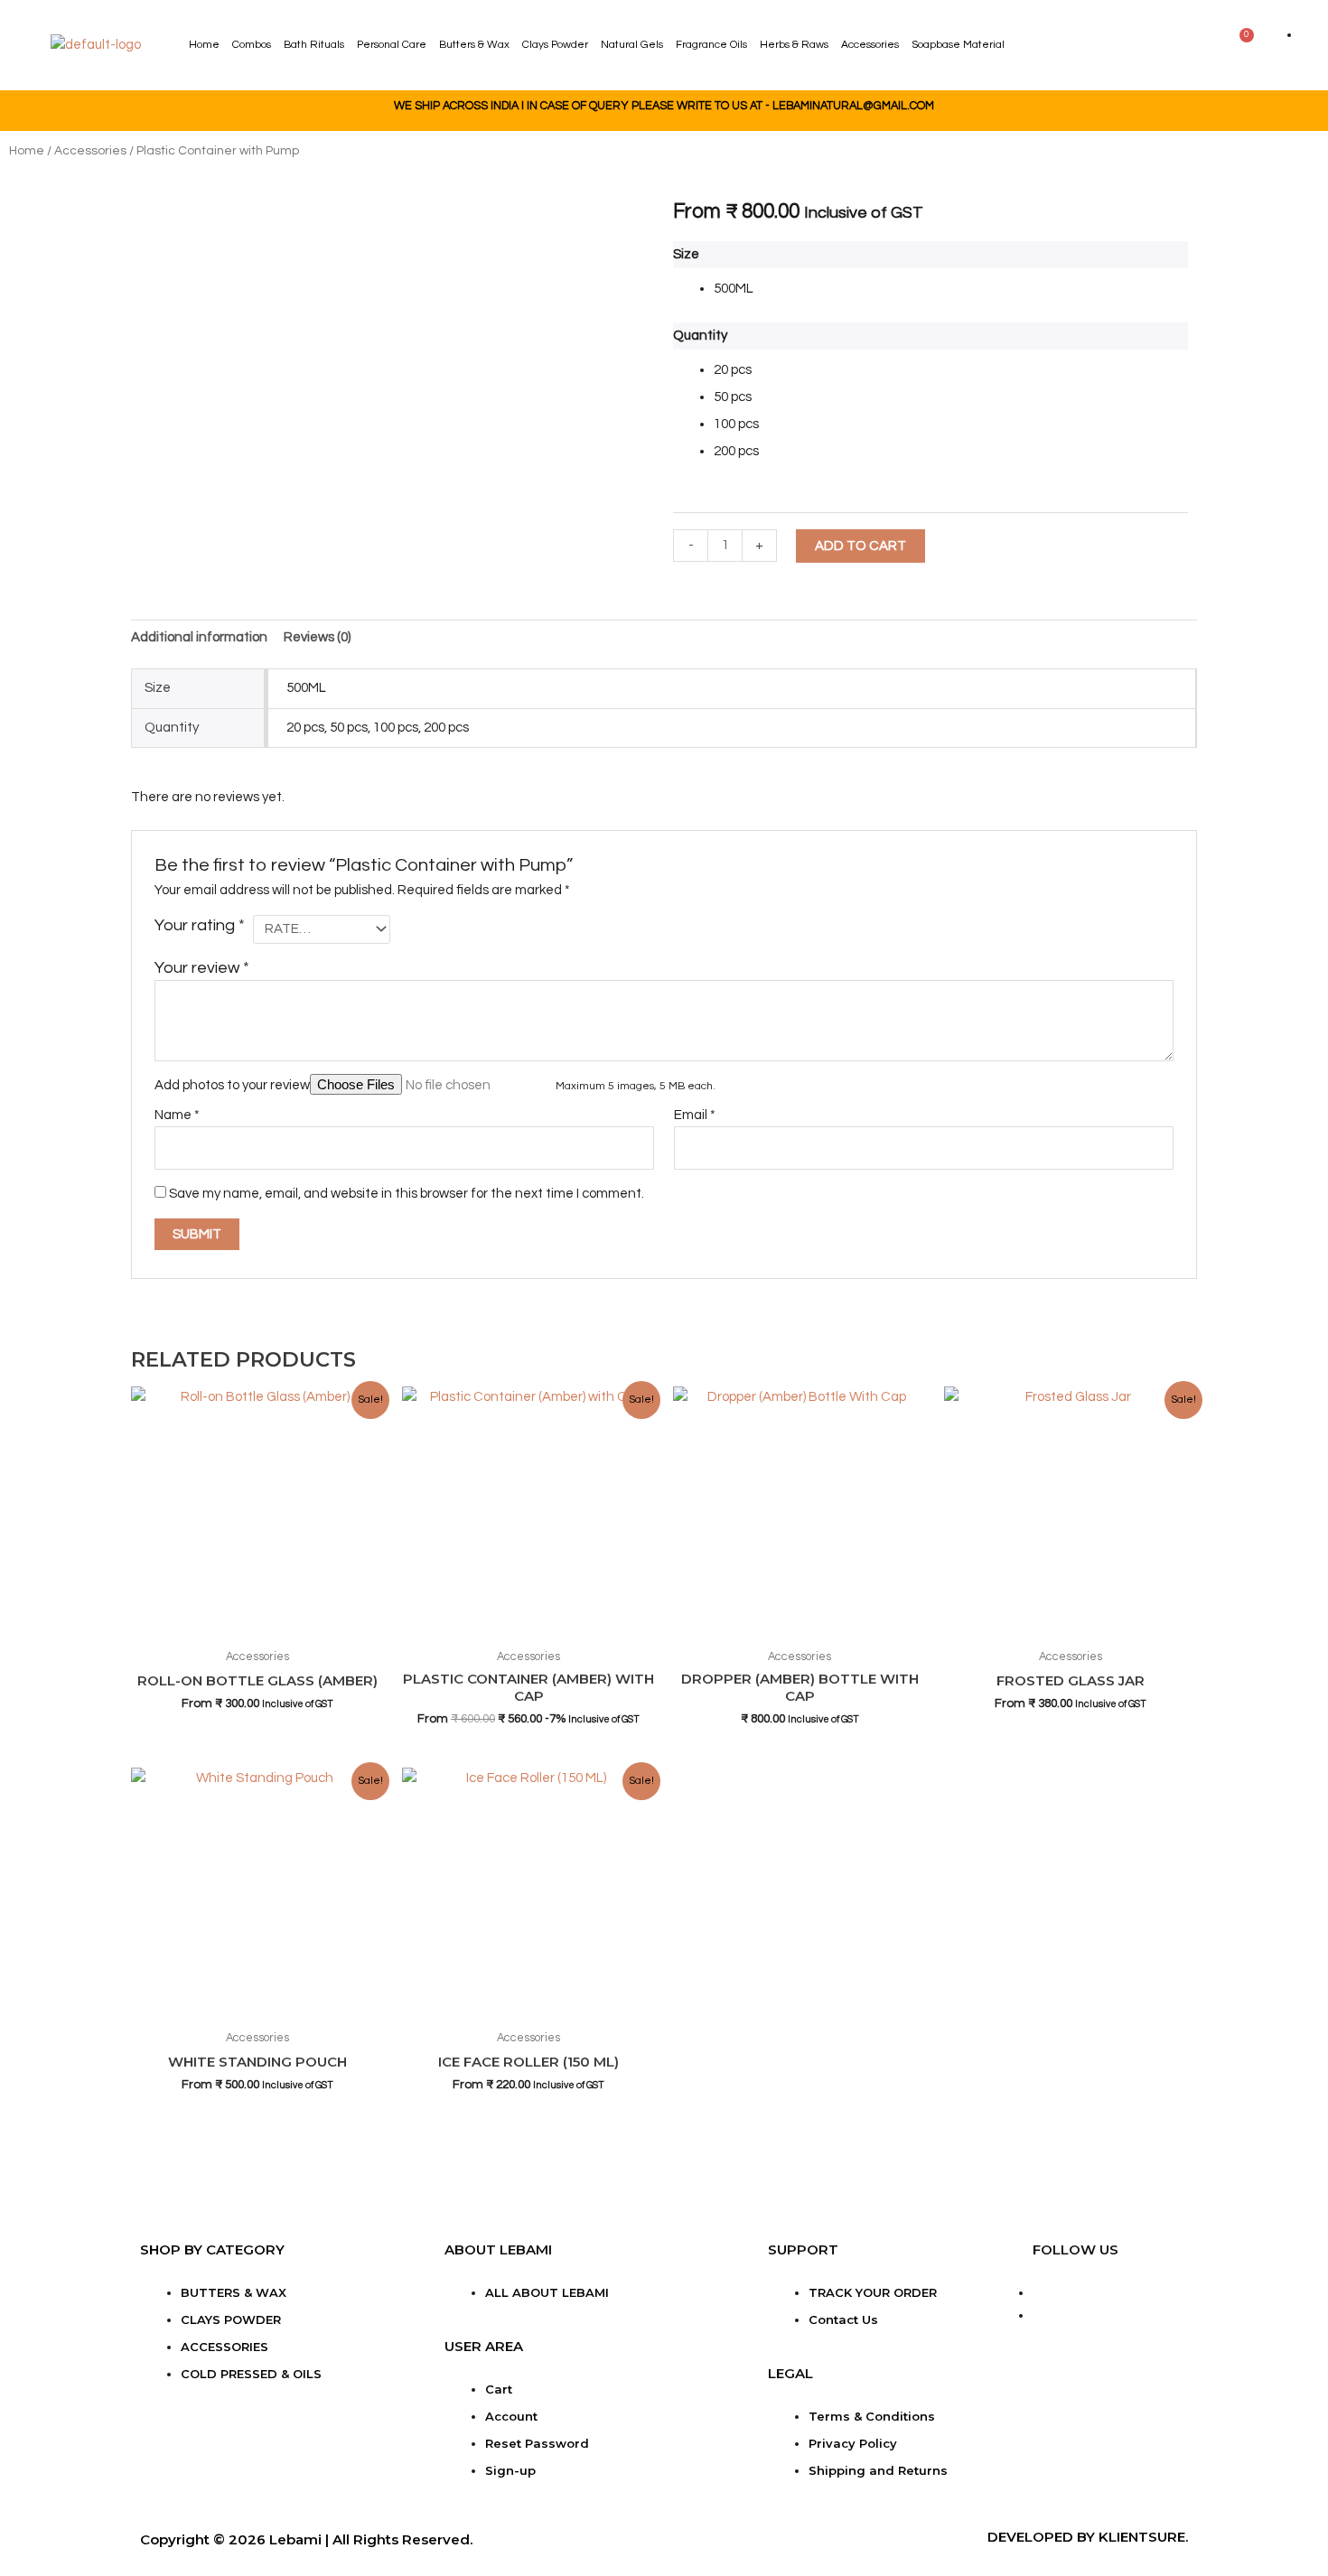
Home (204, 45)
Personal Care (392, 45)
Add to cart (860, 546)
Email (695, 1115)
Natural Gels (632, 45)
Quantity (700, 336)
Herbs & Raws (794, 45)
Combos (252, 45)
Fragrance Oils (711, 45)
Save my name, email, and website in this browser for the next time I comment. (407, 1194)
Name (177, 1115)
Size (686, 254)
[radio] (951, 289)
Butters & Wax (474, 45)
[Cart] (1240, 43)
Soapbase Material (958, 45)
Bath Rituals (314, 45)
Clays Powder (555, 45)
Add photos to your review (232, 1085)
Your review (202, 968)
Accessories (870, 45)
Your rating (200, 925)
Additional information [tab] (199, 637)
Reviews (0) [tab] (317, 637)
